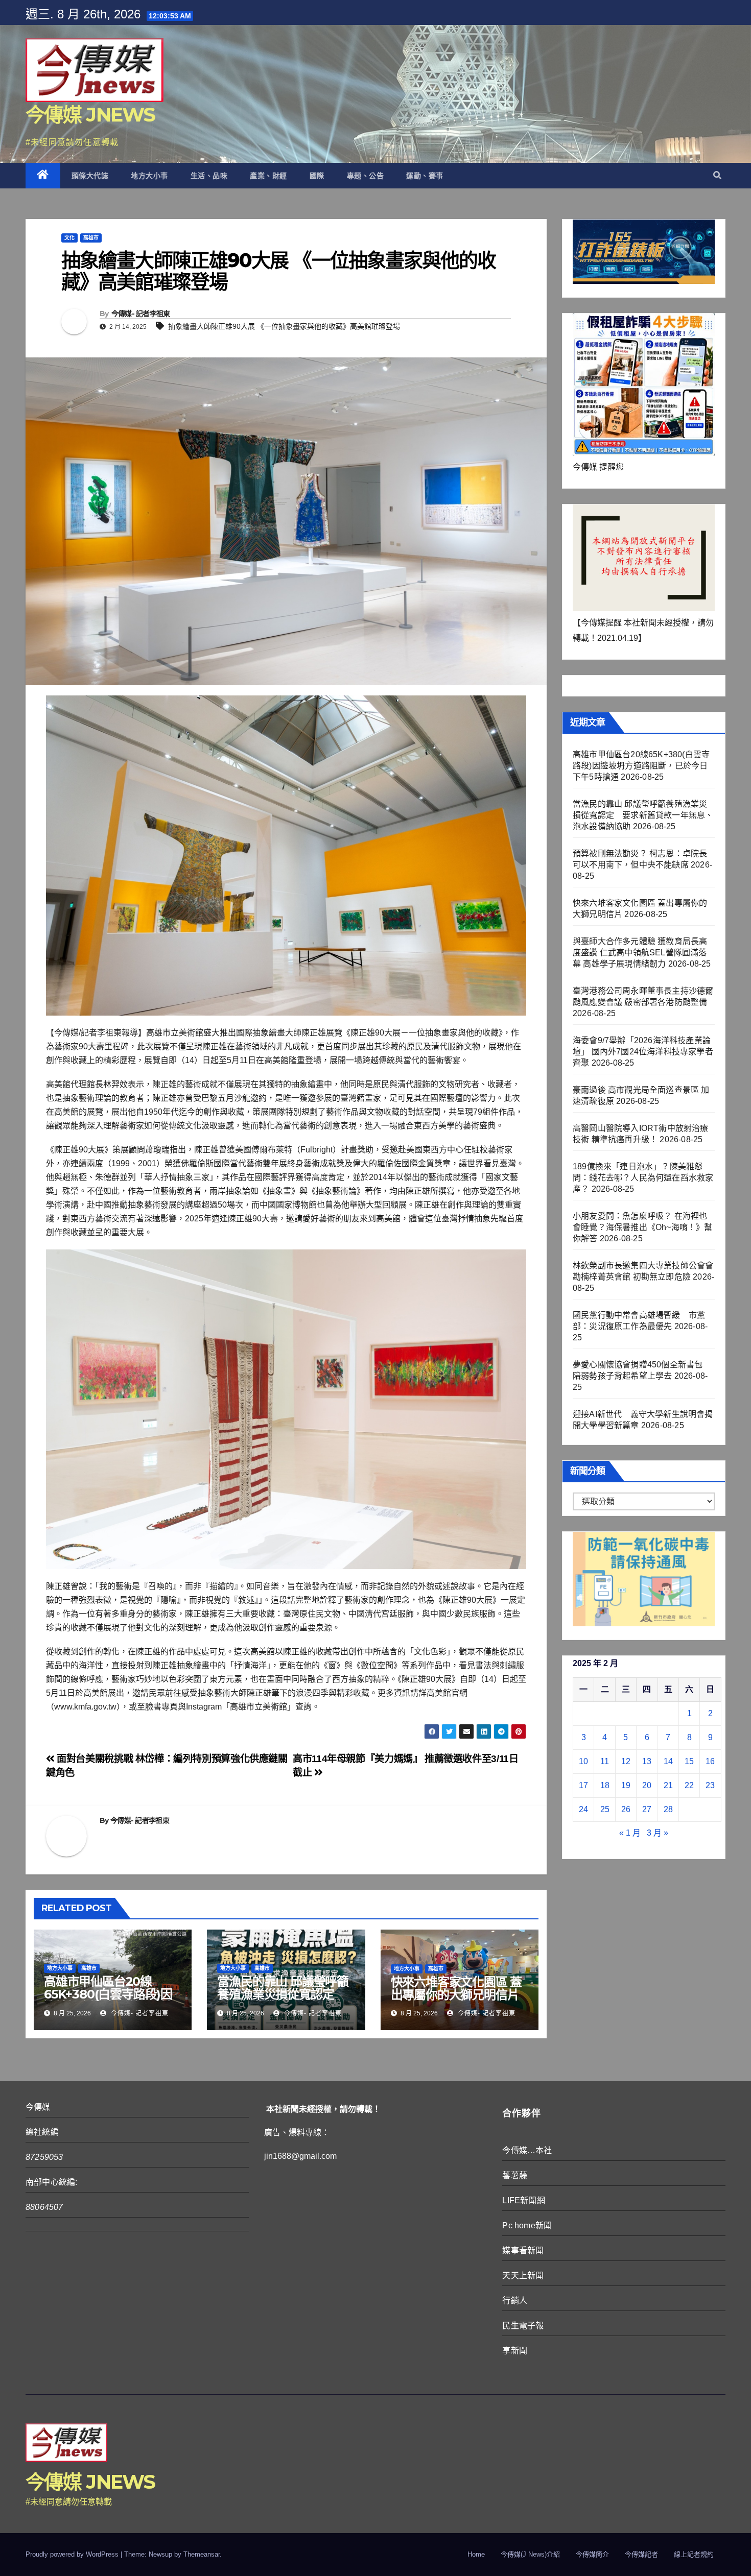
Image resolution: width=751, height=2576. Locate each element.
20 (647, 1785)
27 (647, 1809)
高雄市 (91, 238)
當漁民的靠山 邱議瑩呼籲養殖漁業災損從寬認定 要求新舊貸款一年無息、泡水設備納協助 (283, 2001)
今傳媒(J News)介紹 (530, 2554)
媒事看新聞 (523, 2250)
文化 (69, 238)
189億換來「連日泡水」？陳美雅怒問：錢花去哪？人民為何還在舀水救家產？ (643, 1178)
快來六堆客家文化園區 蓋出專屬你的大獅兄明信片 (456, 1988)
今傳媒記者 (641, 2554)
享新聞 (515, 2351)
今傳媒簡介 (592, 2554)
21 (668, 1785)
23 (710, 1785)
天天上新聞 (523, 2276)
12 (626, 1761)
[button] (717, 175)
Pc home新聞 (527, 2225)
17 (583, 1785)
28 (668, 1809)
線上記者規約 (694, 2554)
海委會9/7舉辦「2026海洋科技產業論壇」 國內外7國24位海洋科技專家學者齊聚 (643, 1052)
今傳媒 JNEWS (90, 115)
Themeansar (202, 2554)
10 (583, 1761)
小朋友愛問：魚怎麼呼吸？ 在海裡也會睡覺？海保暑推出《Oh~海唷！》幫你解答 (643, 1227)
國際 (317, 176)
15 (689, 1761)
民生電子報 (523, 2326)
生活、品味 (209, 176)
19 (626, 1785)
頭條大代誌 (90, 176)
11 (605, 1761)
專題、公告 (366, 176)
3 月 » (658, 1833)
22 (689, 1785)
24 (583, 1809)
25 (605, 1809)
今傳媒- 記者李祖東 (141, 314)
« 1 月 (630, 1833)
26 (626, 1809)
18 (605, 1785)
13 (647, 1761)
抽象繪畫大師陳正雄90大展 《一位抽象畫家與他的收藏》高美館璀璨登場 (284, 326)
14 (668, 1761)
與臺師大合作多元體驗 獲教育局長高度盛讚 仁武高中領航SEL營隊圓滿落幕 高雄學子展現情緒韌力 (640, 953)
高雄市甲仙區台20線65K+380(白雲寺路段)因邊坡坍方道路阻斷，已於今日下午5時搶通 (108, 2001)
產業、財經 (268, 176)
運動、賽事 (425, 176)
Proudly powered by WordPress (73, 2554)
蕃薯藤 (515, 2175)
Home (476, 2554)
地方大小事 (149, 176)
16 (710, 1761)
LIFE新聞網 (523, 2200)
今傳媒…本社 (527, 2150)
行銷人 (515, 2301)
